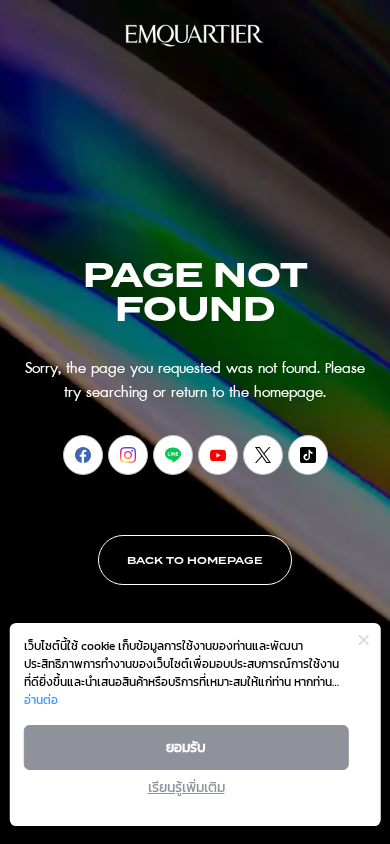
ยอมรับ (186, 747)
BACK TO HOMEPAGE (195, 561)
